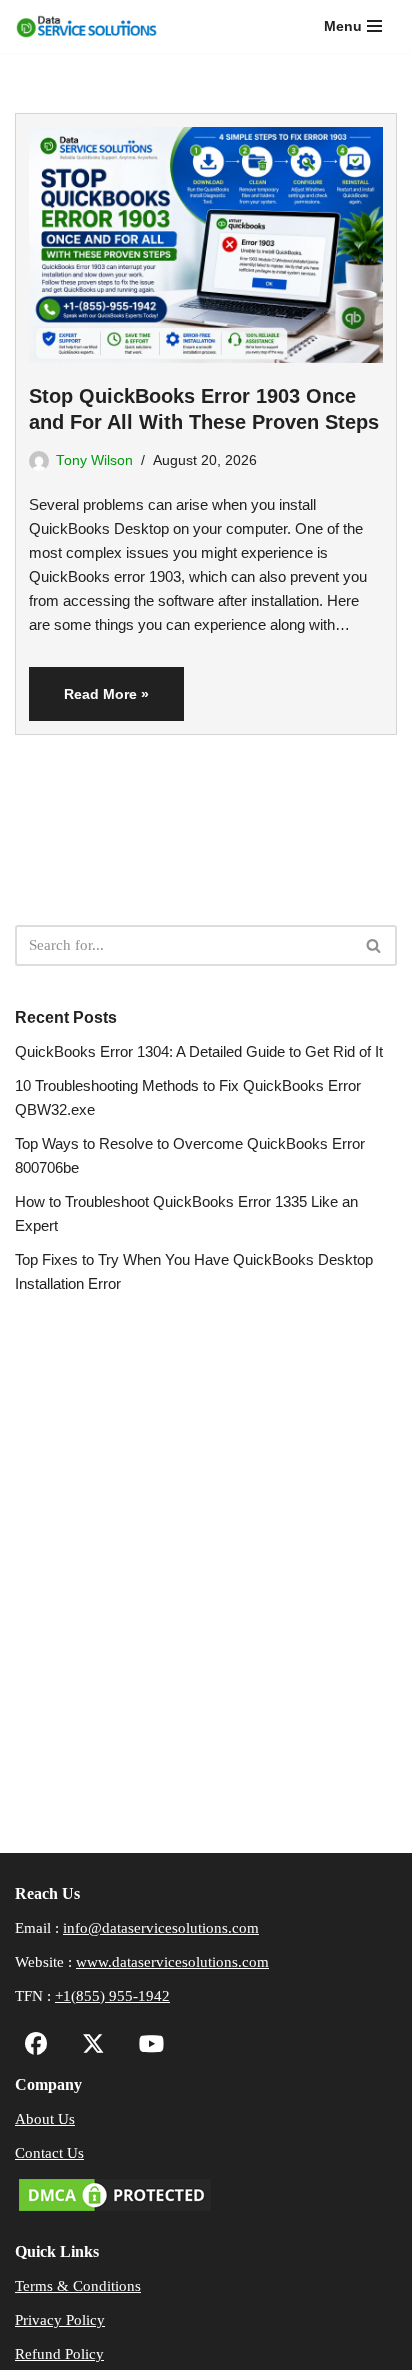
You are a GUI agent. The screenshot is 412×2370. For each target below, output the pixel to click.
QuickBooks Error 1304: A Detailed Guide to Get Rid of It (199, 1051)
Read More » (89, 703)
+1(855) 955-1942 (112, 1996)
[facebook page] (36, 2047)
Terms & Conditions (78, 2286)
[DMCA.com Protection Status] (115, 2210)
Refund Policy (59, 2354)
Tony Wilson (94, 460)
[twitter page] (88, 2047)
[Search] (374, 945)
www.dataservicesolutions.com (172, 1962)
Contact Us (49, 2153)
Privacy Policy (60, 2320)
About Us (45, 2119)
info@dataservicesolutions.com (161, 1928)
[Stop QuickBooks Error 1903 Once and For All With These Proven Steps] (206, 238)
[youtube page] (146, 2047)
